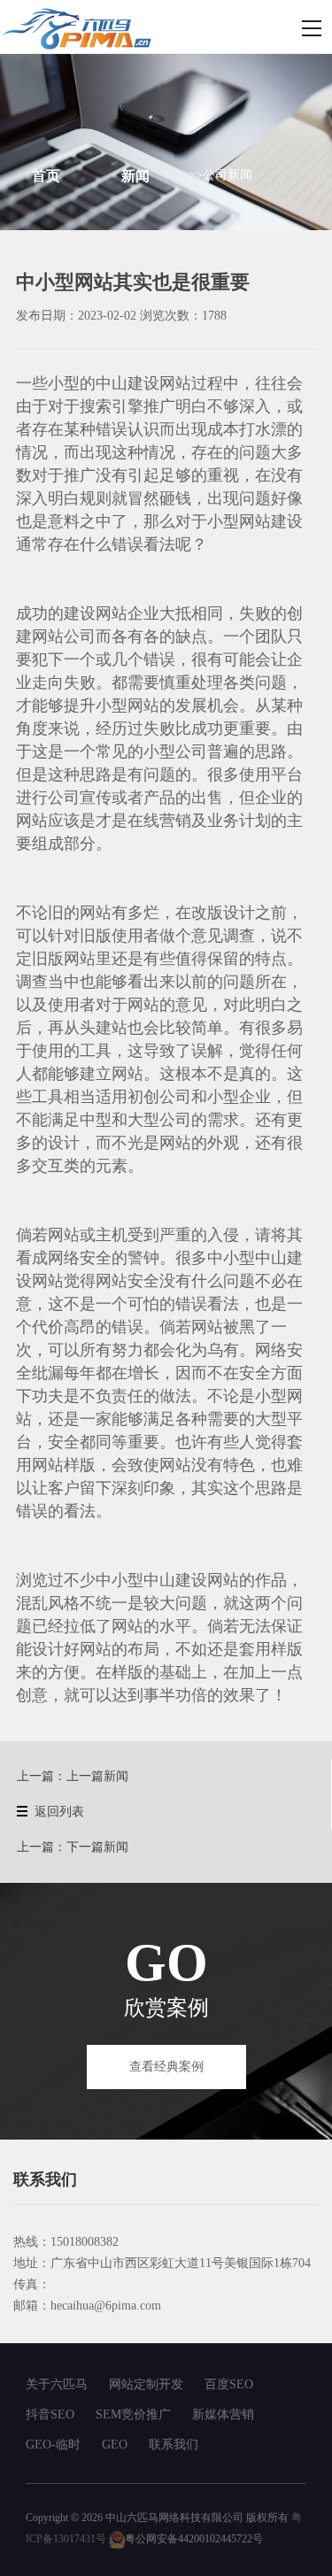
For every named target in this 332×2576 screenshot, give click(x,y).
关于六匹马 (57, 2384)
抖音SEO (50, 2414)
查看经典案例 (166, 2067)
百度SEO (229, 2384)
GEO (115, 2445)
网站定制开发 (146, 2384)
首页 (46, 176)
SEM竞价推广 (133, 2414)
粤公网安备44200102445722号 (194, 2539)
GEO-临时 (53, 2445)
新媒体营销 (223, 2414)
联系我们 (174, 2445)
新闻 (135, 176)
